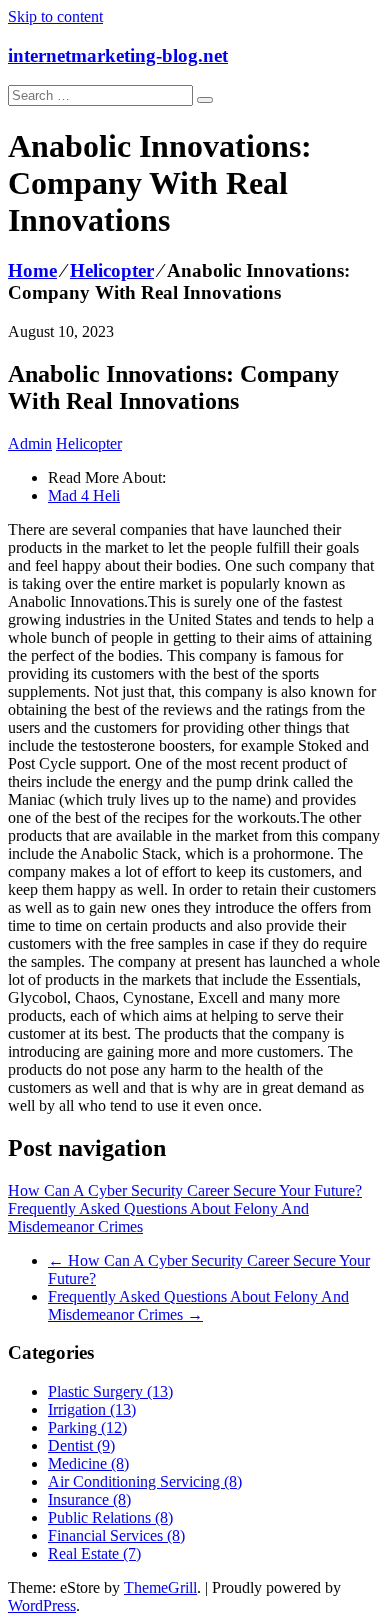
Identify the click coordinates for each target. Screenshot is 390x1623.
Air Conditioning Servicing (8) (145, 1481)
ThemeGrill (160, 1587)
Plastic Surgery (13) (110, 1391)
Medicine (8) (88, 1463)
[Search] (205, 100)
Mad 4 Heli (84, 495)
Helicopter (112, 270)
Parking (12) (87, 1427)
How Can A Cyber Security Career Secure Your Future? (185, 1190)
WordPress (42, 1605)
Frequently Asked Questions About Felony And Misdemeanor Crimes (198, 1305)
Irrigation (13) (92, 1409)
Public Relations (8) (110, 1517)
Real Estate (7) (94, 1553)
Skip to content (55, 16)
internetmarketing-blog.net (118, 55)
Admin (30, 443)
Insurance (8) (89, 1499)
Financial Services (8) (116, 1535)
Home (32, 270)
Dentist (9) (81, 1445)
